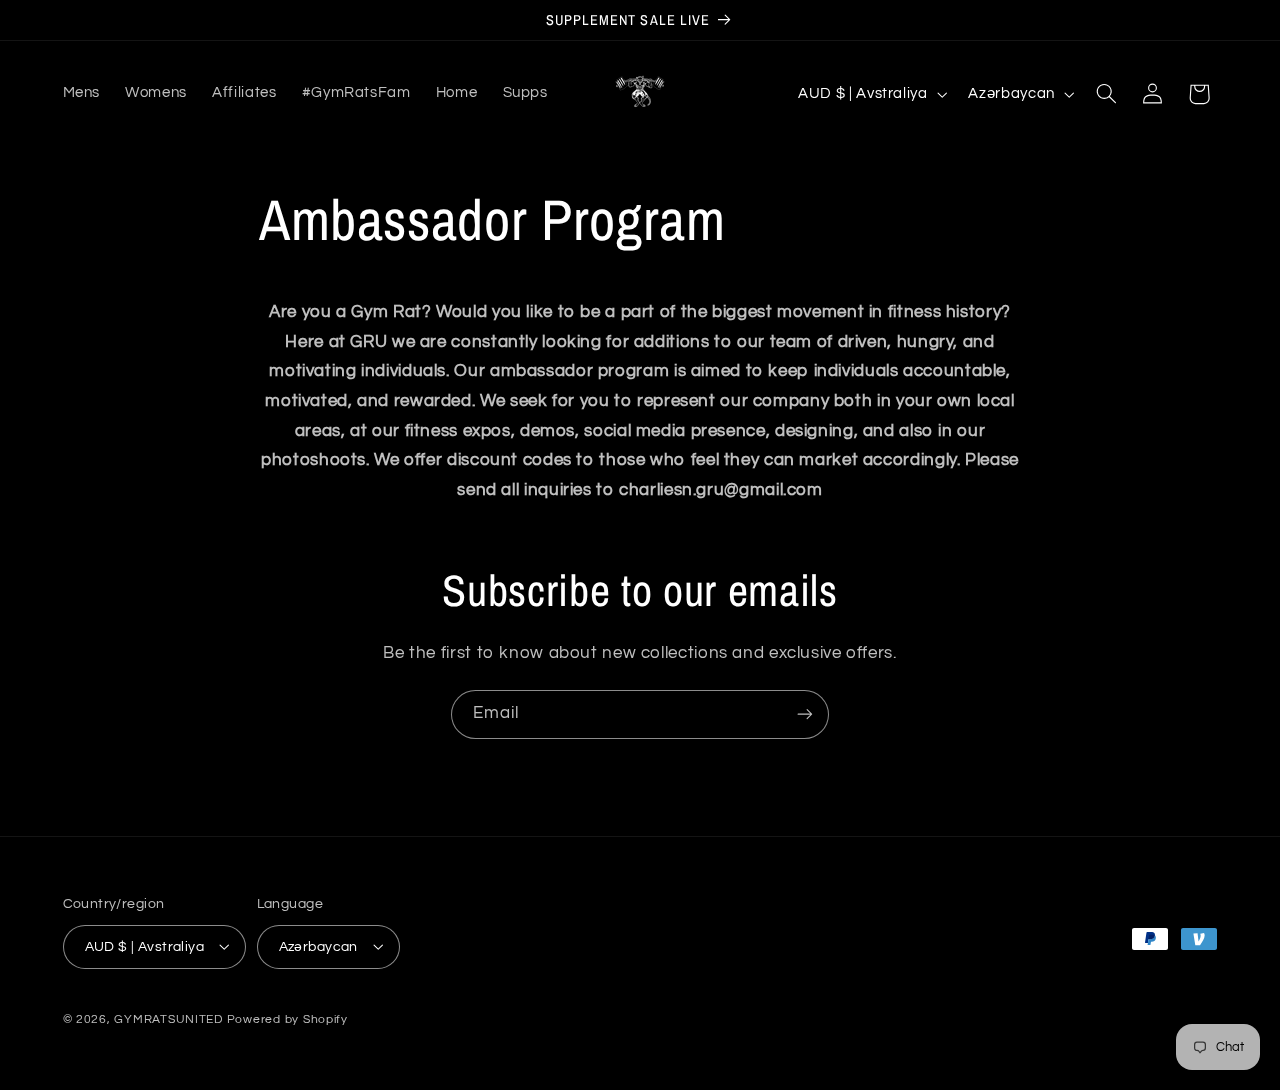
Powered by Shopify (287, 1018)
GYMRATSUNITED (168, 1018)
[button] (1106, 94)
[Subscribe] (805, 714)
